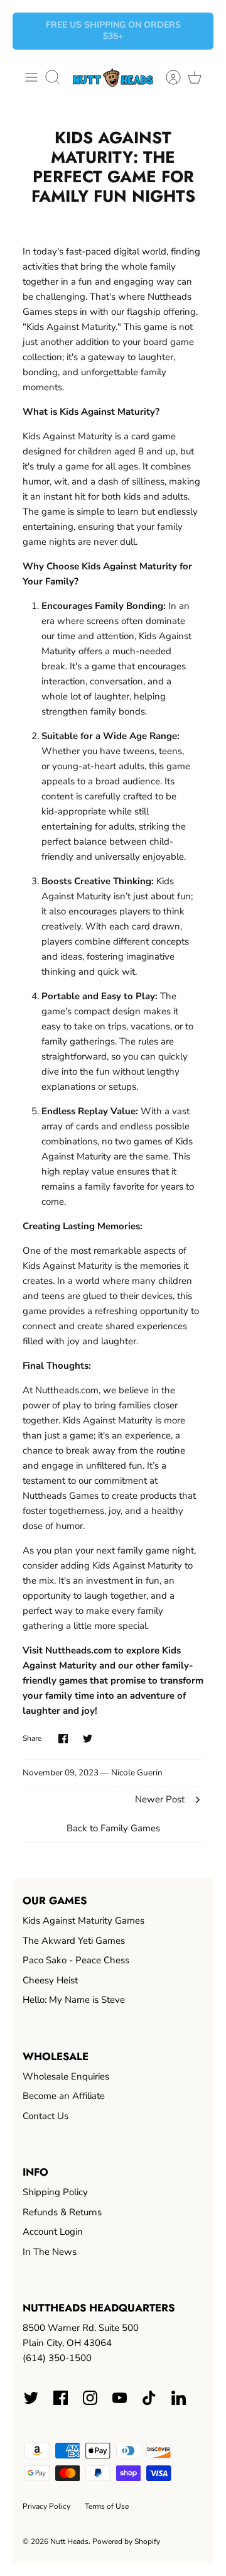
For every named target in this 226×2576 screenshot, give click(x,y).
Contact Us (46, 2116)
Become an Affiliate (64, 2096)
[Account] (167, 77)
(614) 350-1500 (57, 2358)
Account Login (53, 2232)
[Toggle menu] (31, 77)
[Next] (196, 31)
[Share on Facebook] (63, 1739)
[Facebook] (61, 2398)
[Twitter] (31, 2398)
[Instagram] (90, 2398)
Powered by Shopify (126, 2541)
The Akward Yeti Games (74, 1941)
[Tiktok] (149, 2398)
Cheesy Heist (50, 1980)
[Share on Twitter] (88, 1739)
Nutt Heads (69, 2541)
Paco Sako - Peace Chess (76, 1960)
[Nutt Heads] (113, 78)
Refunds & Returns (62, 2212)
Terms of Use (107, 2506)
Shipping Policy (55, 2192)
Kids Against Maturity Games (83, 1921)
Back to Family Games (113, 1828)
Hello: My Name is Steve (74, 2000)
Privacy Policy (46, 2506)
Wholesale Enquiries (66, 2076)
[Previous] (30, 31)
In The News (50, 2252)
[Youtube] (120, 2398)
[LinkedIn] (179, 2398)
